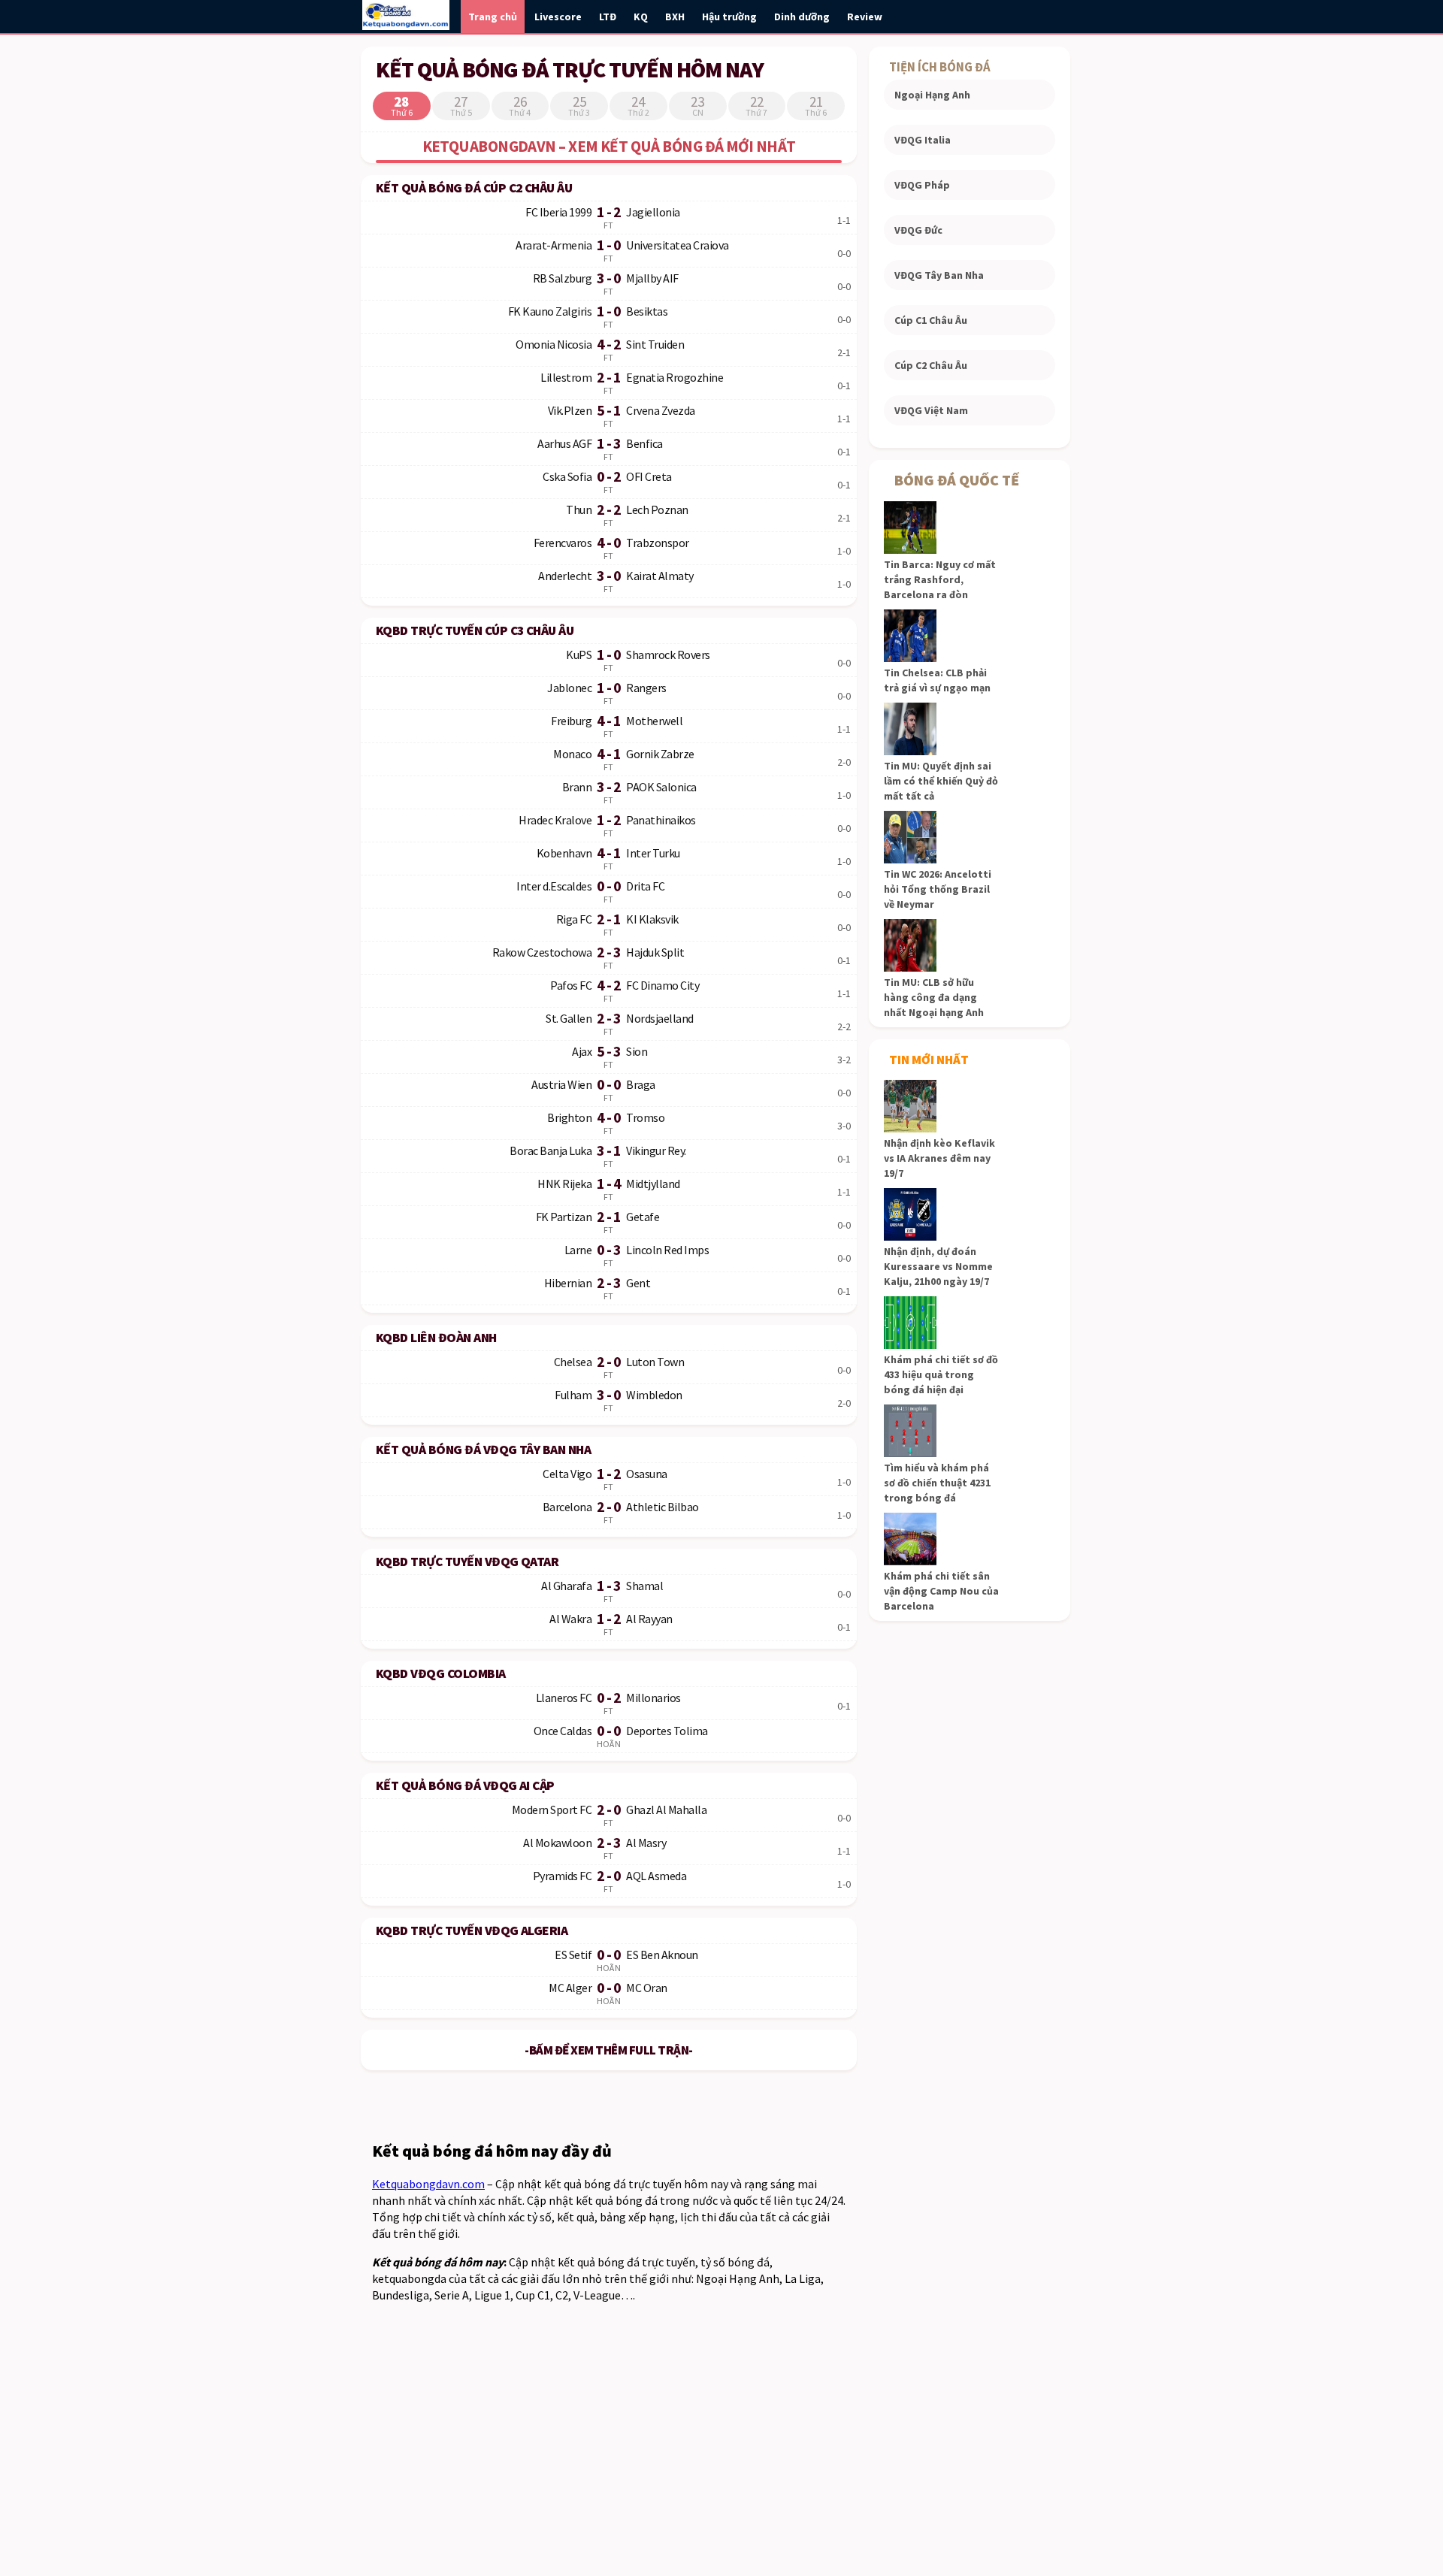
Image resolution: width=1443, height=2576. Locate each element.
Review (865, 17)
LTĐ (608, 17)
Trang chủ (493, 17)
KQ (641, 17)
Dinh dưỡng (802, 17)
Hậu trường (729, 17)
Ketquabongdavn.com (428, 2184)
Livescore (558, 17)
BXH (675, 17)
